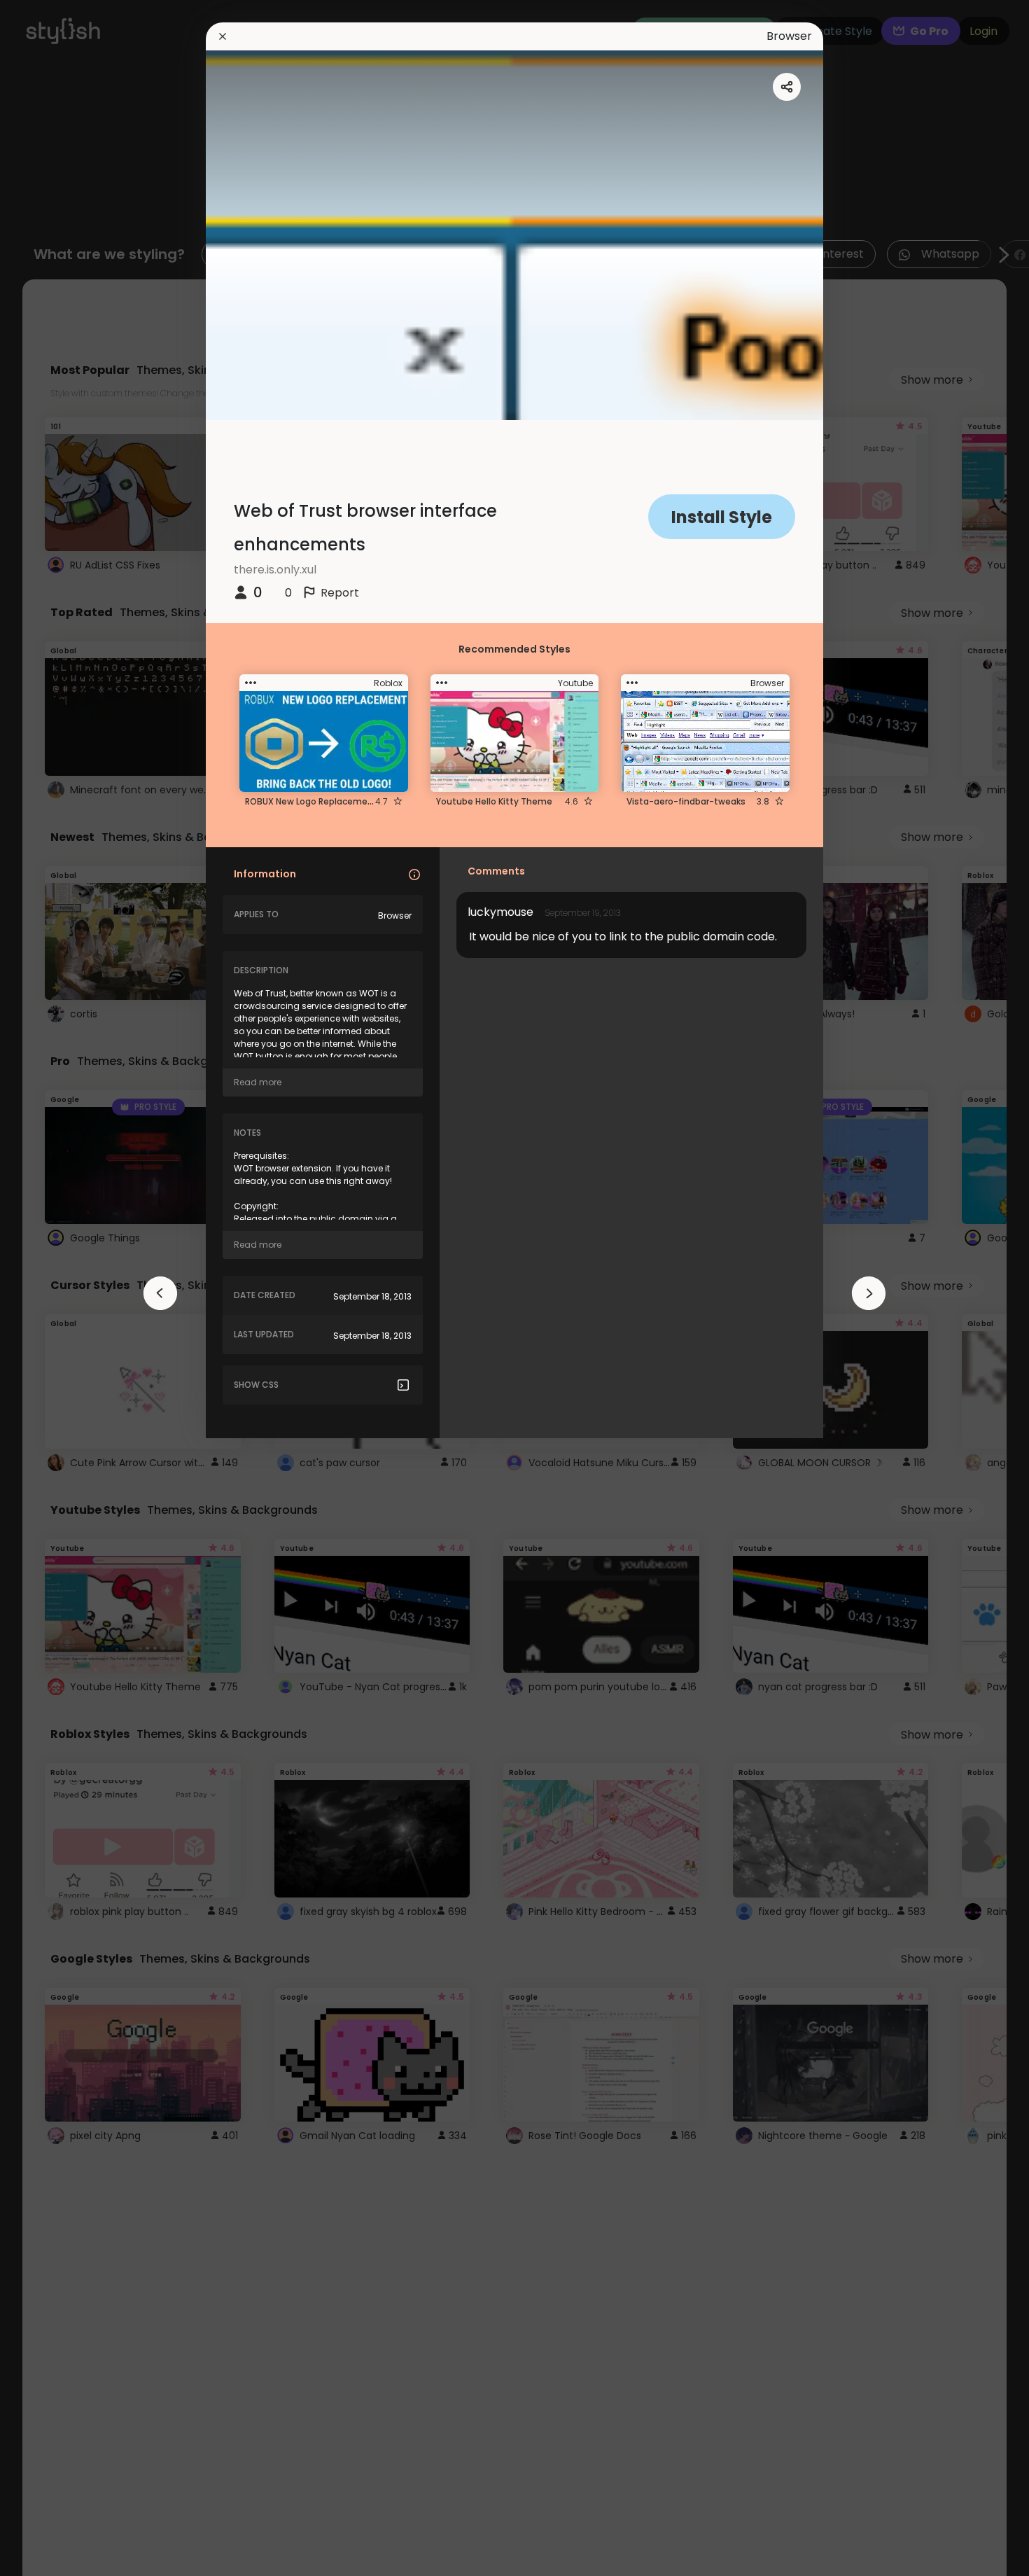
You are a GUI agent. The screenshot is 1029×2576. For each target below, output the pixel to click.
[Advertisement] (56, 1288)
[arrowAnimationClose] (160, 1293)
